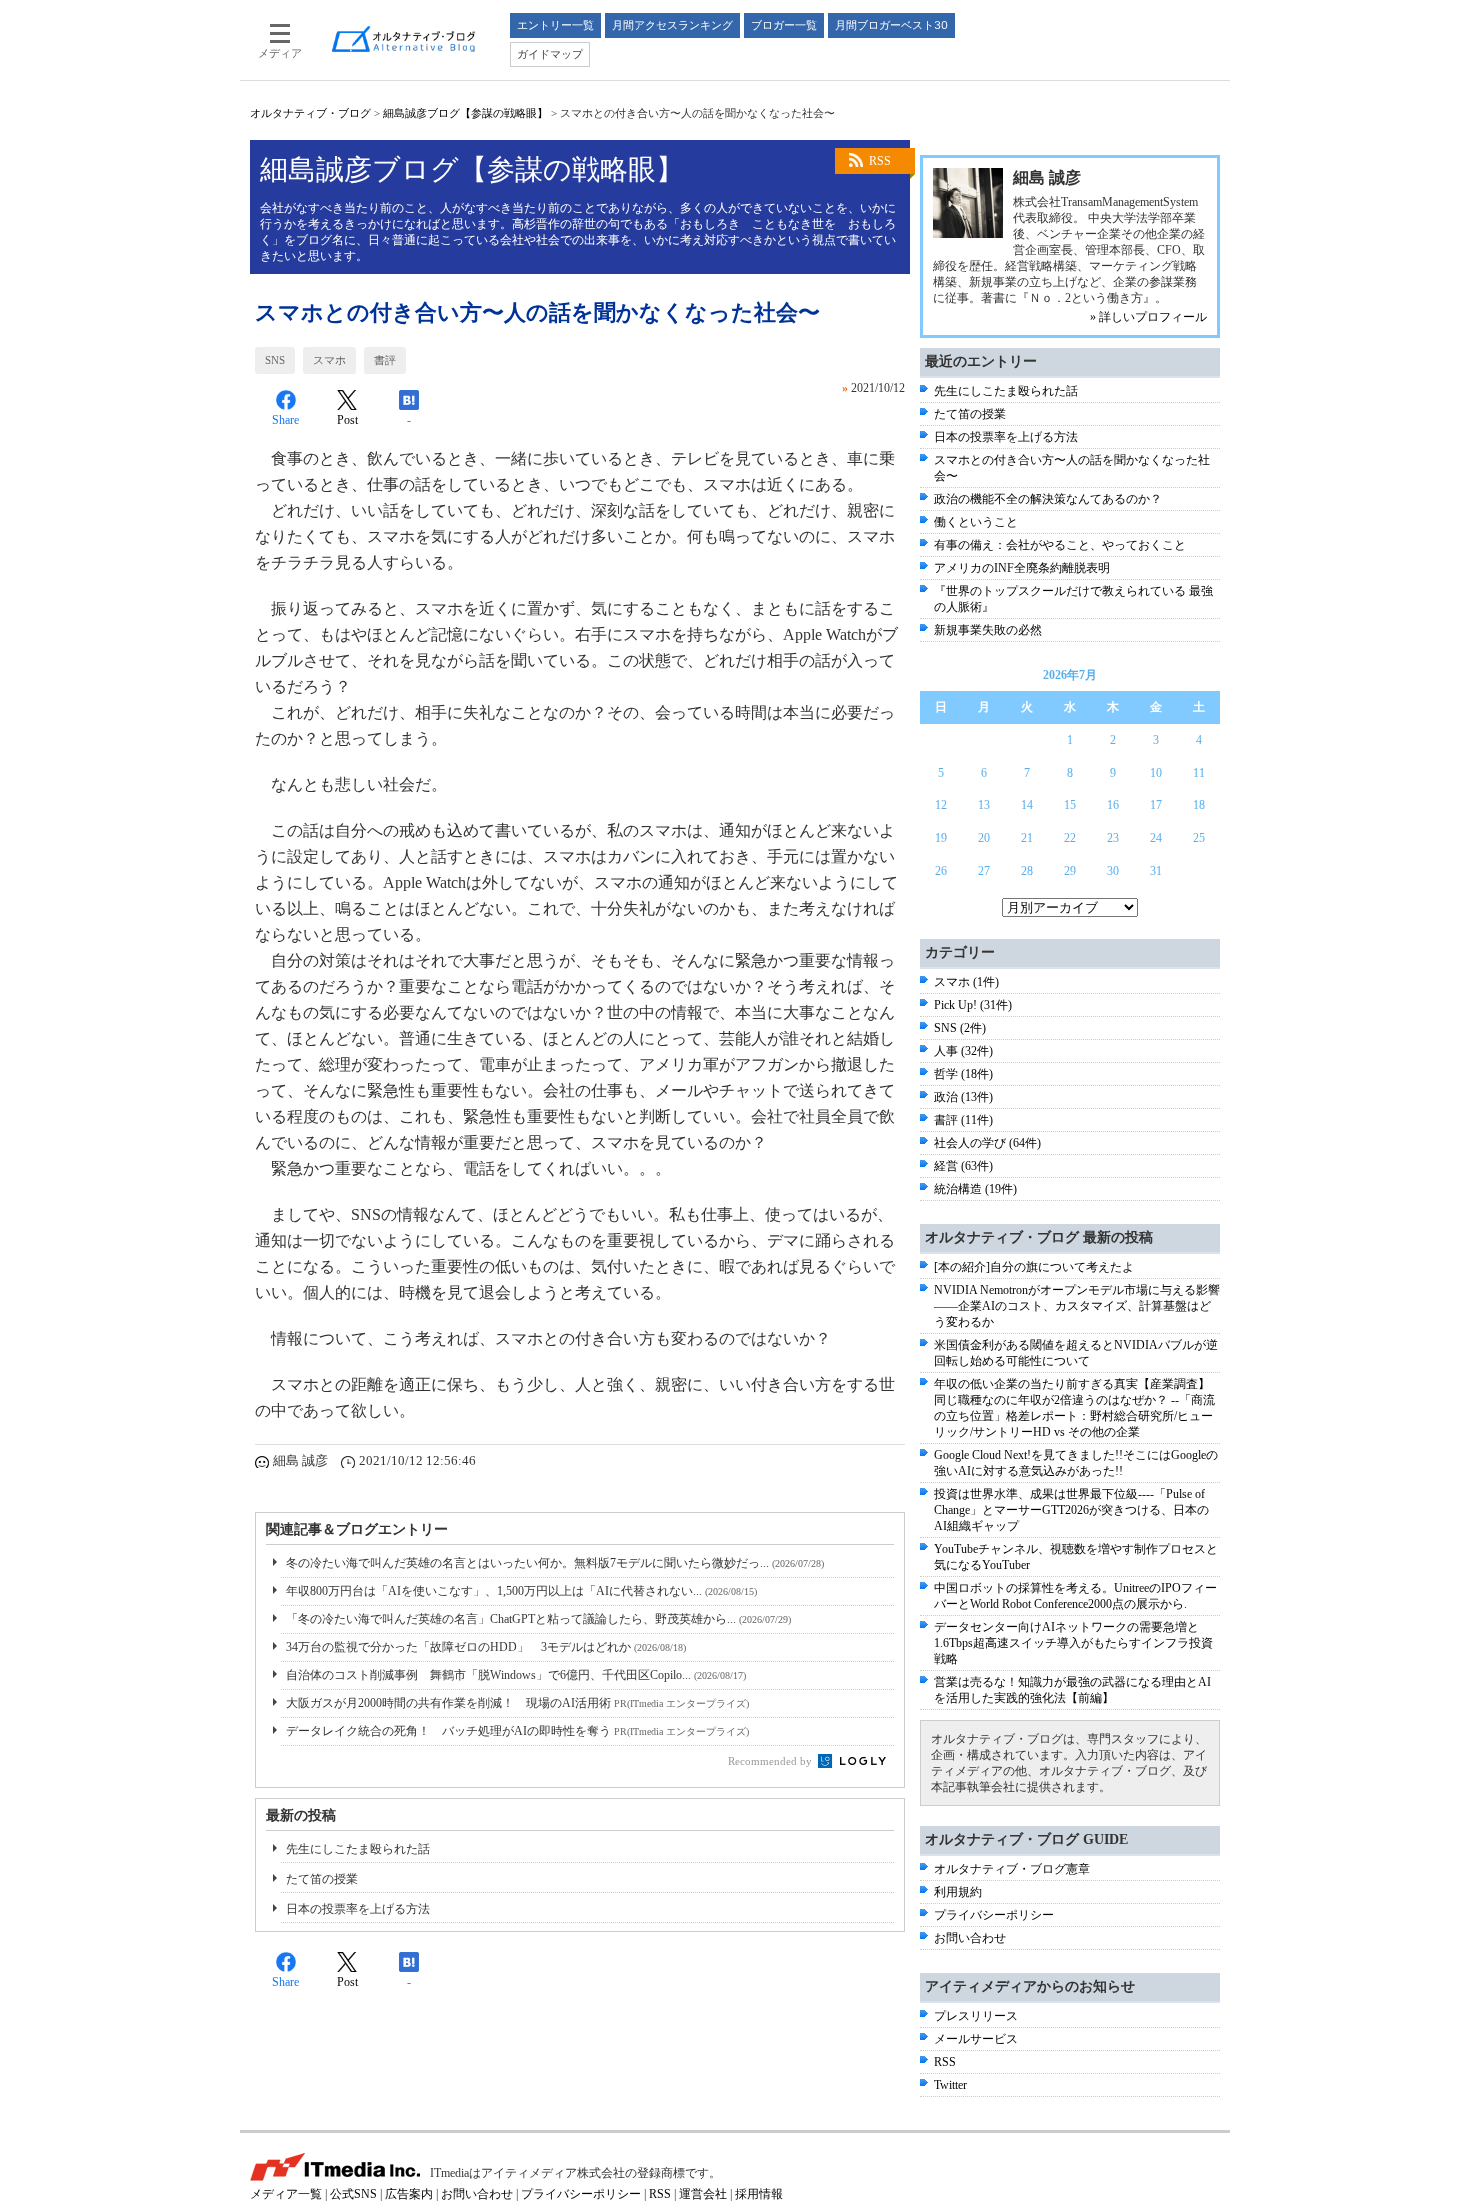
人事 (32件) (963, 1051)
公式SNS (353, 2194)
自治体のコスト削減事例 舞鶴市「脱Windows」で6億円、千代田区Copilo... (516, 1675)
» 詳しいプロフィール (1148, 317)
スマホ (329, 360)
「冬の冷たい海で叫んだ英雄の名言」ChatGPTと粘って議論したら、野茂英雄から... (538, 1619)
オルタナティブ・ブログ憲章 (1012, 1869)
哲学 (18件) (963, 1074)
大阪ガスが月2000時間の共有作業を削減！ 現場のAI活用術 (517, 1703)
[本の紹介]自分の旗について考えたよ (1034, 1267)
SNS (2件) (960, 1028)
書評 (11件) (963, 1120)
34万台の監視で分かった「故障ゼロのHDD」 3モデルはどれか (486, 1647)
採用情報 (759, 2194)
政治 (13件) (963, 1097)
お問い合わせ (970, 1938)
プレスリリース (976, 2016)
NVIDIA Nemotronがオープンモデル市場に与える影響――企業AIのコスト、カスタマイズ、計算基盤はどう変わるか (1077, 1306)
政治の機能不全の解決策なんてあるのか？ (1048, 499)
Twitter (950, 2085)
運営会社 (703, 2194)
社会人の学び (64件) (987, 1143)
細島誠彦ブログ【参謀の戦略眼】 (465, 113)
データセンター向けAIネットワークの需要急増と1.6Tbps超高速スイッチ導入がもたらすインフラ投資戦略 (1073, 1643)
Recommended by (771, 1761)
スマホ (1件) (966, 982)
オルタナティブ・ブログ (310, 113)
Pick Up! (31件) (973, 1005)
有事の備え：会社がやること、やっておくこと (1060, 545)
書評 (385, 360)
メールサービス (976, 2039)
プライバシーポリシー (994, 1915)
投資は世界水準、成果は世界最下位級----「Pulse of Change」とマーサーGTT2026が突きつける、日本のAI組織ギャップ (1071, 1510)
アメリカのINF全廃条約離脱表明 (1022, 568)
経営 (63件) (963, 1166)
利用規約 (958, 1892)
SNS (275, 360)
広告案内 (409, 2194)
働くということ (976, 522)
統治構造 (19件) (975, 1189)
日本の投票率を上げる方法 (358, 1909)
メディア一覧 (286, 2194)
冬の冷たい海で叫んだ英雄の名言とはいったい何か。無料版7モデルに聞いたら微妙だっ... (555, 1563)
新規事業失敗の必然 (988, 630)
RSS (880, 161)
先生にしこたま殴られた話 (358, 1849)
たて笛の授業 (322, 1879)
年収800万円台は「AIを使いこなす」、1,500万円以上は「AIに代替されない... (521, 1591)
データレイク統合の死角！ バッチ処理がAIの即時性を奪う (517, 1731)
